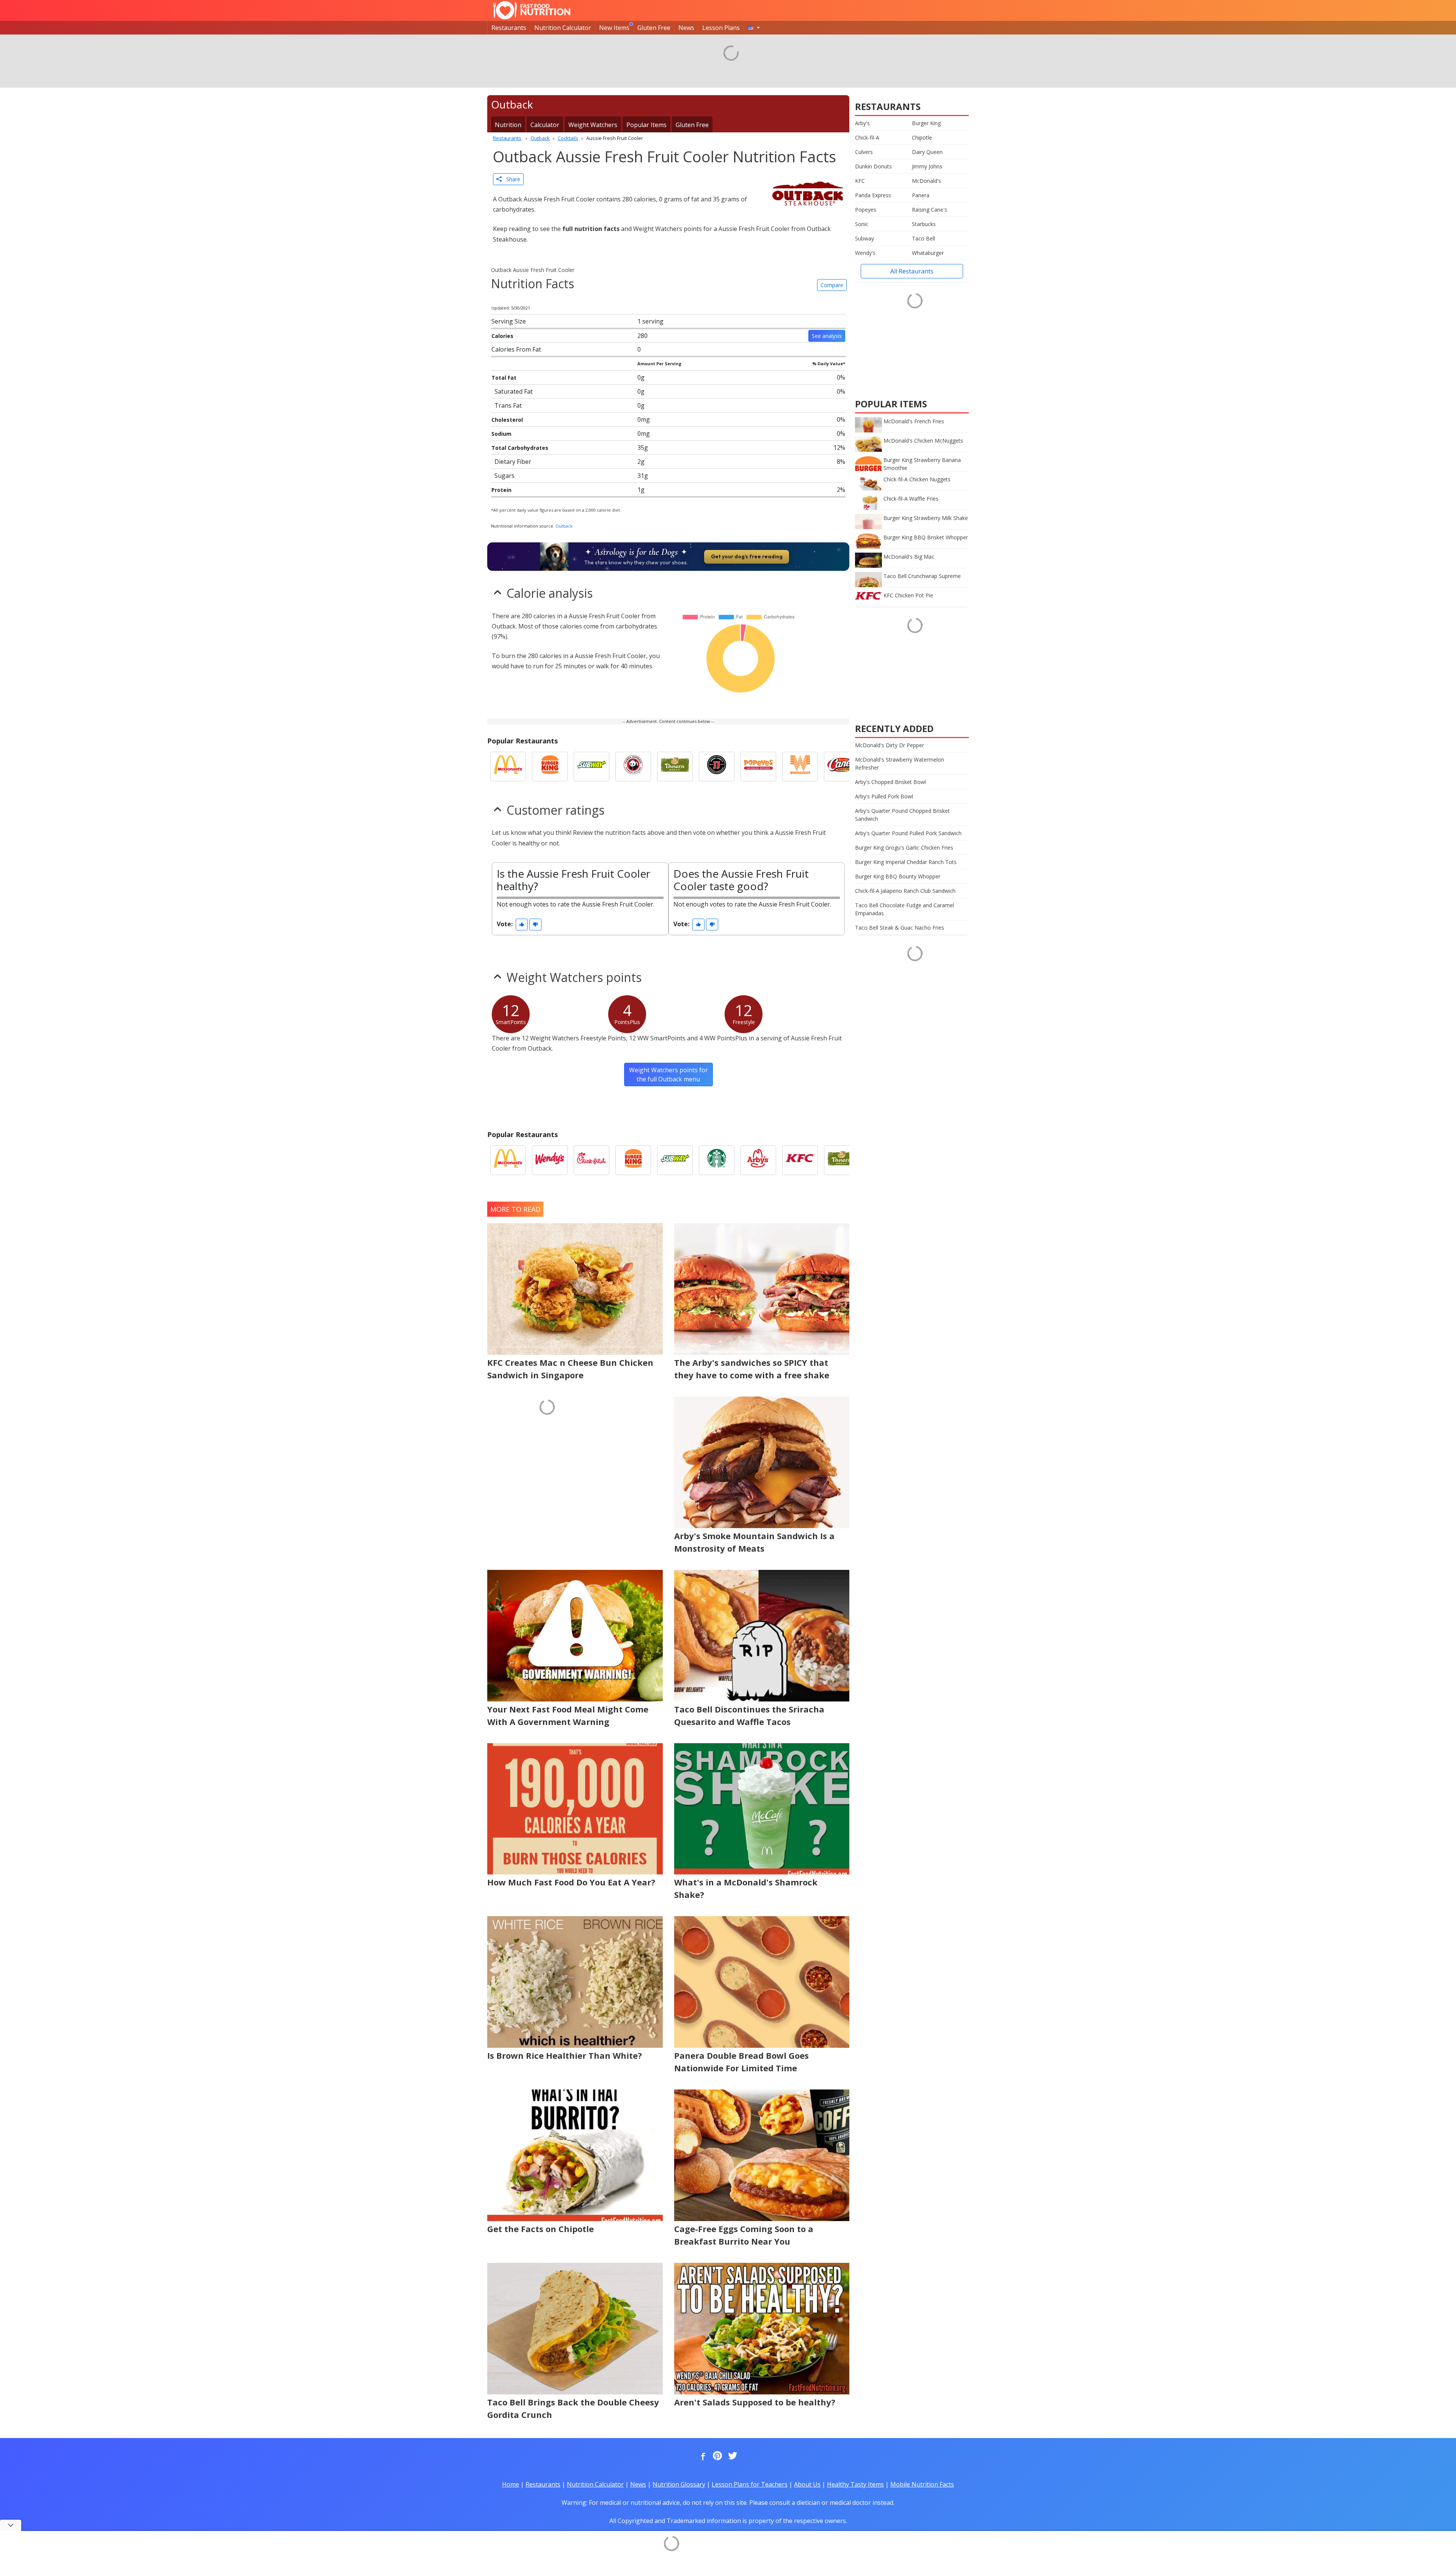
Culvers (864, 152)
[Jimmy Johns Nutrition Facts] (717, 767)
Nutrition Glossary (679, 2484)
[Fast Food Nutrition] (532, 10)
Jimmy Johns (927, 166)
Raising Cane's (930, 210)
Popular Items (646, 125)
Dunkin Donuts (873, 166)
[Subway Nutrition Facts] (591, 767)
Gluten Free (654, 28)
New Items (614, 28)
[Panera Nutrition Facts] (675, 767)
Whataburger (928, 253)
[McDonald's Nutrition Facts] (508, 767)
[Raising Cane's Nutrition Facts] (842, 767)
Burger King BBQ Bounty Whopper (898, 876)
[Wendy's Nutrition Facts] (550, 1160)
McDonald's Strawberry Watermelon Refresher (900, 764)
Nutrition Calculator (563, 28)
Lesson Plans (721, 28)
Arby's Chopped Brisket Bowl (890, 782)
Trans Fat (508, 405)
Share (511, 179)
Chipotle (922, 137)
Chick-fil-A (867, 137)
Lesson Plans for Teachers (750, 2484)
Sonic (862, 224)
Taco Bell (923, 238)
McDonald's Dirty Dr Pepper (890, 745)
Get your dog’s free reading (747, 556)
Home (511, 2484)
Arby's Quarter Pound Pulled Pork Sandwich (908, 833)
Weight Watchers (593, 125)
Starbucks (924, 224)
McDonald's (926, 181)
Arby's (862, 123)
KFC (860, 181)
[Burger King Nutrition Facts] (550, 767)
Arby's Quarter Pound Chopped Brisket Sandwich (902, 815)
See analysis (827, 336)
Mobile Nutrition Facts (922, 2484)
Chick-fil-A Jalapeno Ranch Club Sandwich (905, 891)
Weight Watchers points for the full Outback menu (668, 1075)
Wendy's (865, 253)
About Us (807, 2484)
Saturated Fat (514, 391)
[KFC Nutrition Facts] (800, 1160)
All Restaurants (912, 271)
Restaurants (509, 28)
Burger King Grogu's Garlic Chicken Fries (904, 848)
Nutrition (508, 125)
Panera (921, 195)
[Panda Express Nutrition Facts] (633, 767)
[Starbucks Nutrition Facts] (717, 1160)
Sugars (504, 476)
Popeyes (866, 210)
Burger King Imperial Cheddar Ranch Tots (906, 862)
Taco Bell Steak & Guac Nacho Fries (900, 928)
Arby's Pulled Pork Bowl (884, 796)
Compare (832, 285)
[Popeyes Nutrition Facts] (758, 767)
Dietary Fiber (513, 462)
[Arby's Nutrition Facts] (758, 1160)
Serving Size (509, 321)
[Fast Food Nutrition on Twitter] (732, 2456)
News (686, 28)
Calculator (545, 125)
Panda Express (873, 195)
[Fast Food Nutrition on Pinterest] (717, 2456)
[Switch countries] (754, 28)
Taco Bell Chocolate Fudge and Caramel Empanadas (905, 909)
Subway (864, 238)
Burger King (926, 123)
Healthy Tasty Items (855, 2484)
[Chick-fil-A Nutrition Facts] (591, 1160)
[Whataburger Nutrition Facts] (800, 767)
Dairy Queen (927, 152)
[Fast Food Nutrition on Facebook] (701, 2456)
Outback (564, 526)
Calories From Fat (516, 349)
